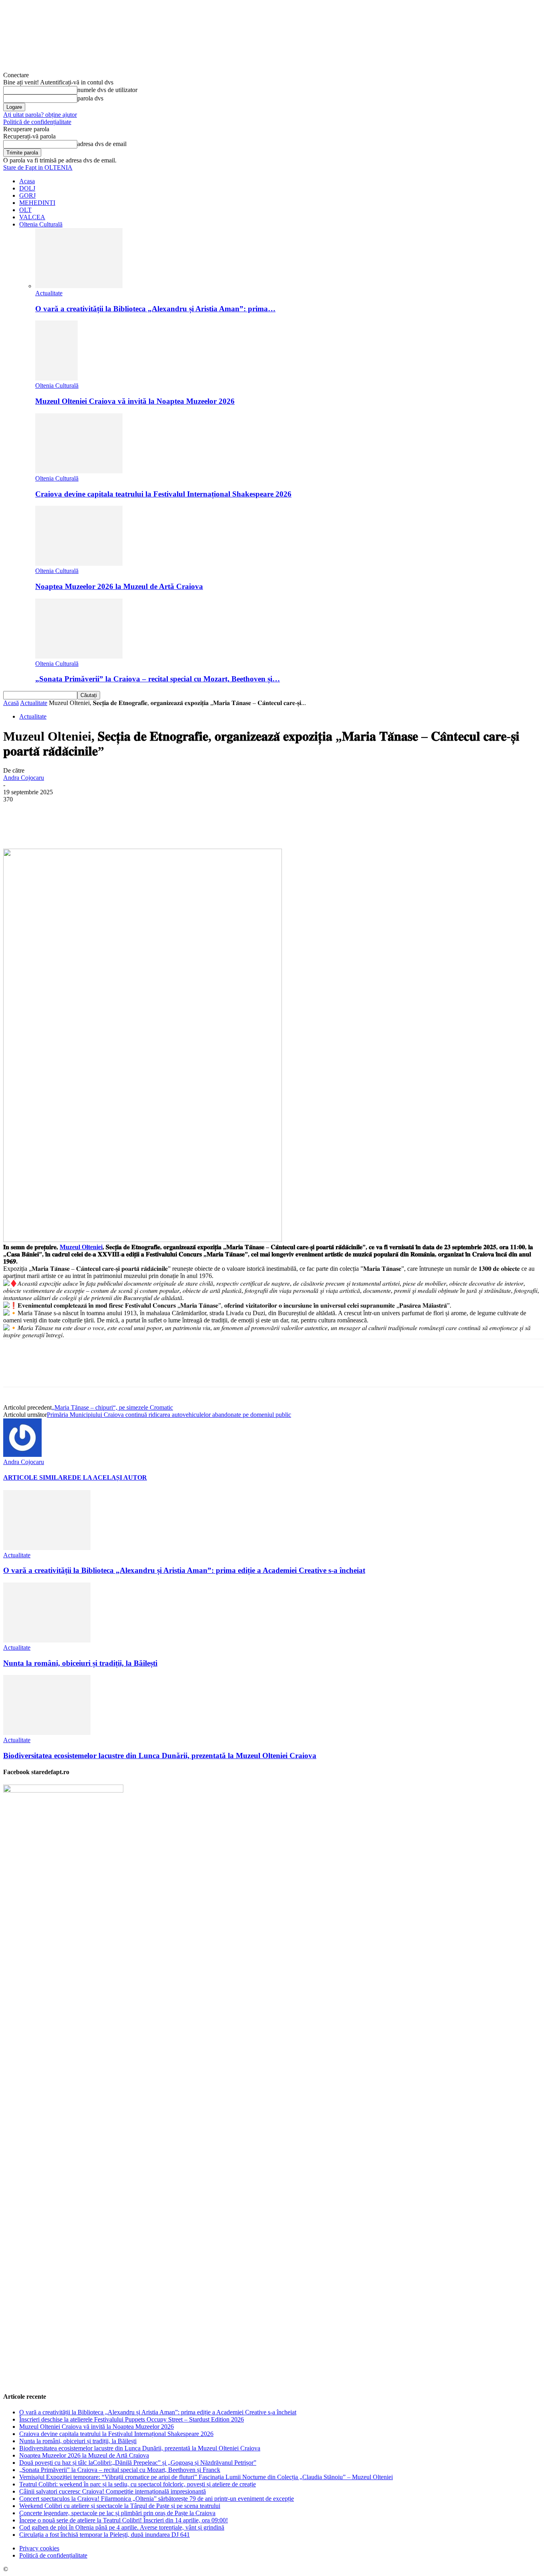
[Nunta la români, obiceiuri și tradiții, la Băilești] (47, 1640)
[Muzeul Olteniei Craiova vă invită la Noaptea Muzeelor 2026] (56, 378)
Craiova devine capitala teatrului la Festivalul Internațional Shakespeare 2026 (163, 494)
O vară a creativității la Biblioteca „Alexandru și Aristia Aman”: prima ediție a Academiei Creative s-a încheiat (184, 1570)
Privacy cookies (39, 2548)
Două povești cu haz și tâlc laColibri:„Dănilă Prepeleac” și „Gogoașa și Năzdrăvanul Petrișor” (138, 2463)
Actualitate (49, 293)
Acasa (27, 181)
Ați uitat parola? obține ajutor (40, 115)
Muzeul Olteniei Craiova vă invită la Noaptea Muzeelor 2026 (135, 401)
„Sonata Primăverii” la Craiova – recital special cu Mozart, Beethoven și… (158, 679)
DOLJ (27, 188)
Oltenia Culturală (41, 224)
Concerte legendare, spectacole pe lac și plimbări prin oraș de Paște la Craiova (117, 2513)
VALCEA (32, 217)
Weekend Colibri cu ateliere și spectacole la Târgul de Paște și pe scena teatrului (120, 2506)
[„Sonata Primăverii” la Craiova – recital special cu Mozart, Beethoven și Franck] (79, 656)
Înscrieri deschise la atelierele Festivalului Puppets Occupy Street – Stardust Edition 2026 (132, 2419)
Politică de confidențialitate (37, 122)
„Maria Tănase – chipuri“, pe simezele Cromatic (112, 1407)
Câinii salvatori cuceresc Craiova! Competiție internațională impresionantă (113, 2491)
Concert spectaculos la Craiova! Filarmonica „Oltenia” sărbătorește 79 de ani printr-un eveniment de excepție (157, 2499)
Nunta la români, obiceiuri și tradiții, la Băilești (80, 1663)
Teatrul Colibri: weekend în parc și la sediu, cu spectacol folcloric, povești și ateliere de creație (138, 2484)
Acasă (11, 703)
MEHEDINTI (37, 203)
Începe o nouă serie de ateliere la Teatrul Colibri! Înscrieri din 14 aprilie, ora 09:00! (124, 2520)
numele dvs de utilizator (107, 90)
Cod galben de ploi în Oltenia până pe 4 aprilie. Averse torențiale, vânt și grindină (122, 2527)
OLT (25, 210)
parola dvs (90, 98)
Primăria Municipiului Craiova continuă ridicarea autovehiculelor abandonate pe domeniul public (169, 1415)
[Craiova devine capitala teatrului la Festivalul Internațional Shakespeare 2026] (79, 471)
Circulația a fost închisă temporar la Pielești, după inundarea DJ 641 (105, 2535)
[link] (81, 1247)
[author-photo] (22, 1455)
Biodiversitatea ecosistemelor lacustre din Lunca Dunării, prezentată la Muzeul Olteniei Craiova (160, 1756)
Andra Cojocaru (24, 778)
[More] (203, 825)
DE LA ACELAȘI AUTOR (110, 1477)
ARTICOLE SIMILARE (38, 1477)
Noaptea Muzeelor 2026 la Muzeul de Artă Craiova (119, 586)
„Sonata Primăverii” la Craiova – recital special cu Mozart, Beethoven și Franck (120, 2470)
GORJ (27, 195)
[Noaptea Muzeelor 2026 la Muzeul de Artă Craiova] (79, 564)
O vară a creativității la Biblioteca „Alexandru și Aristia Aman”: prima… (155, 309)
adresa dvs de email (102, 144)
